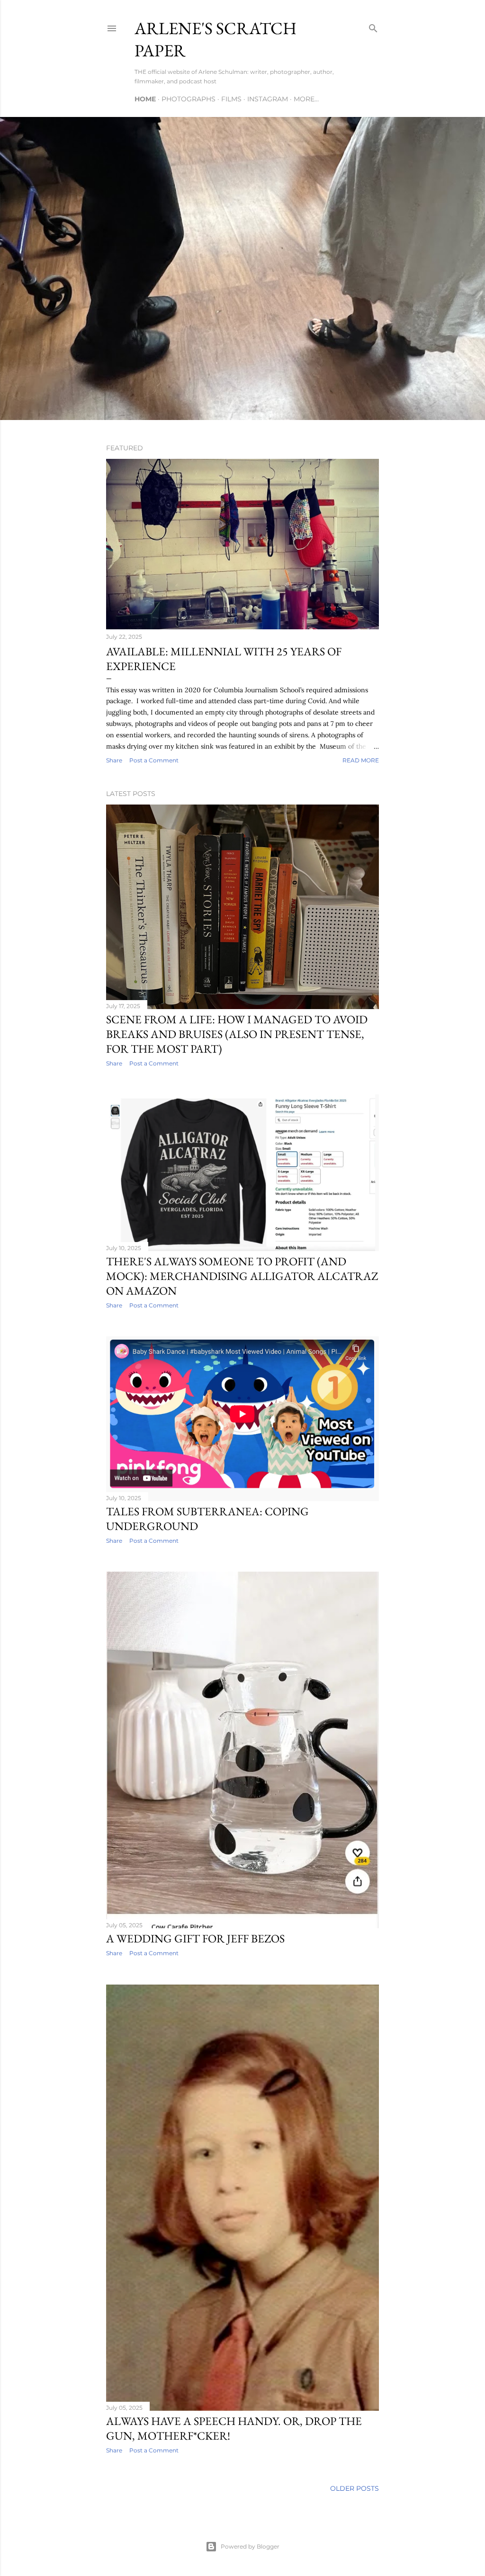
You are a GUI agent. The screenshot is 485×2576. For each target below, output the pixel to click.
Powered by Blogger (250, 2546)
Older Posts (355, 2488)
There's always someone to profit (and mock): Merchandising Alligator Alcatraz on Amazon (242, 1276)
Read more (361, 760)
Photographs (189, 99)
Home (145, 99)
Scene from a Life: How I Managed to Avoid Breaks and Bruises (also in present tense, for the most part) (237, 1034)
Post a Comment (154, 760)
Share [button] (114, 760)
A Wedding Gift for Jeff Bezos (195, 1938)
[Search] (373, 26)
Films (231, 99)
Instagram (268, 99)
